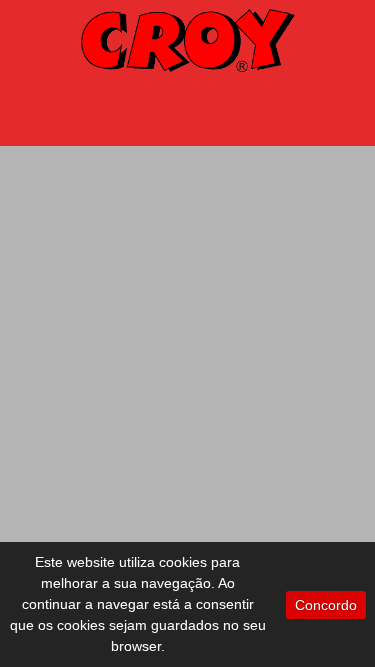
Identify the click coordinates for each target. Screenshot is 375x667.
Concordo (326, 605)
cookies (183, 562)
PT (329, 106)
